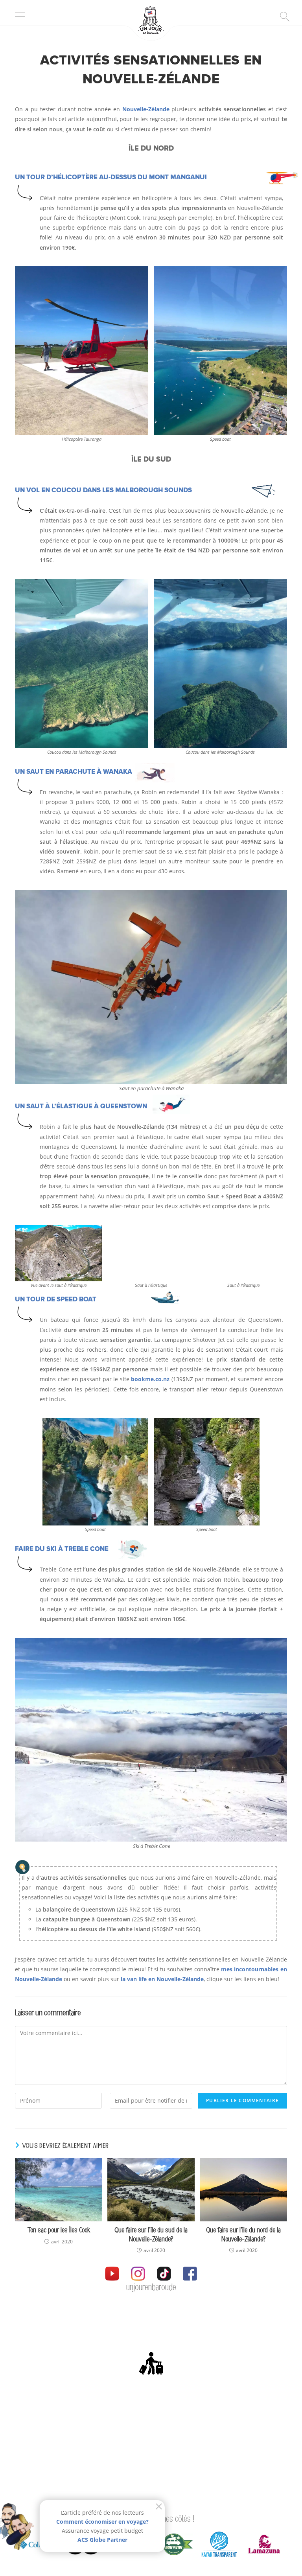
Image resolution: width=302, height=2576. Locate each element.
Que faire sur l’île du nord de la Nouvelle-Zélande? (243, 2235)
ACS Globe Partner (102, 2540)
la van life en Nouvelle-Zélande (162, 1979)
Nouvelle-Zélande (146, 109)
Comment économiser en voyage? (102, 2522)
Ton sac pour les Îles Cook (59, 2230)
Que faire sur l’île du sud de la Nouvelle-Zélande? (151, 2235)
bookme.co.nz (150, 1379)
